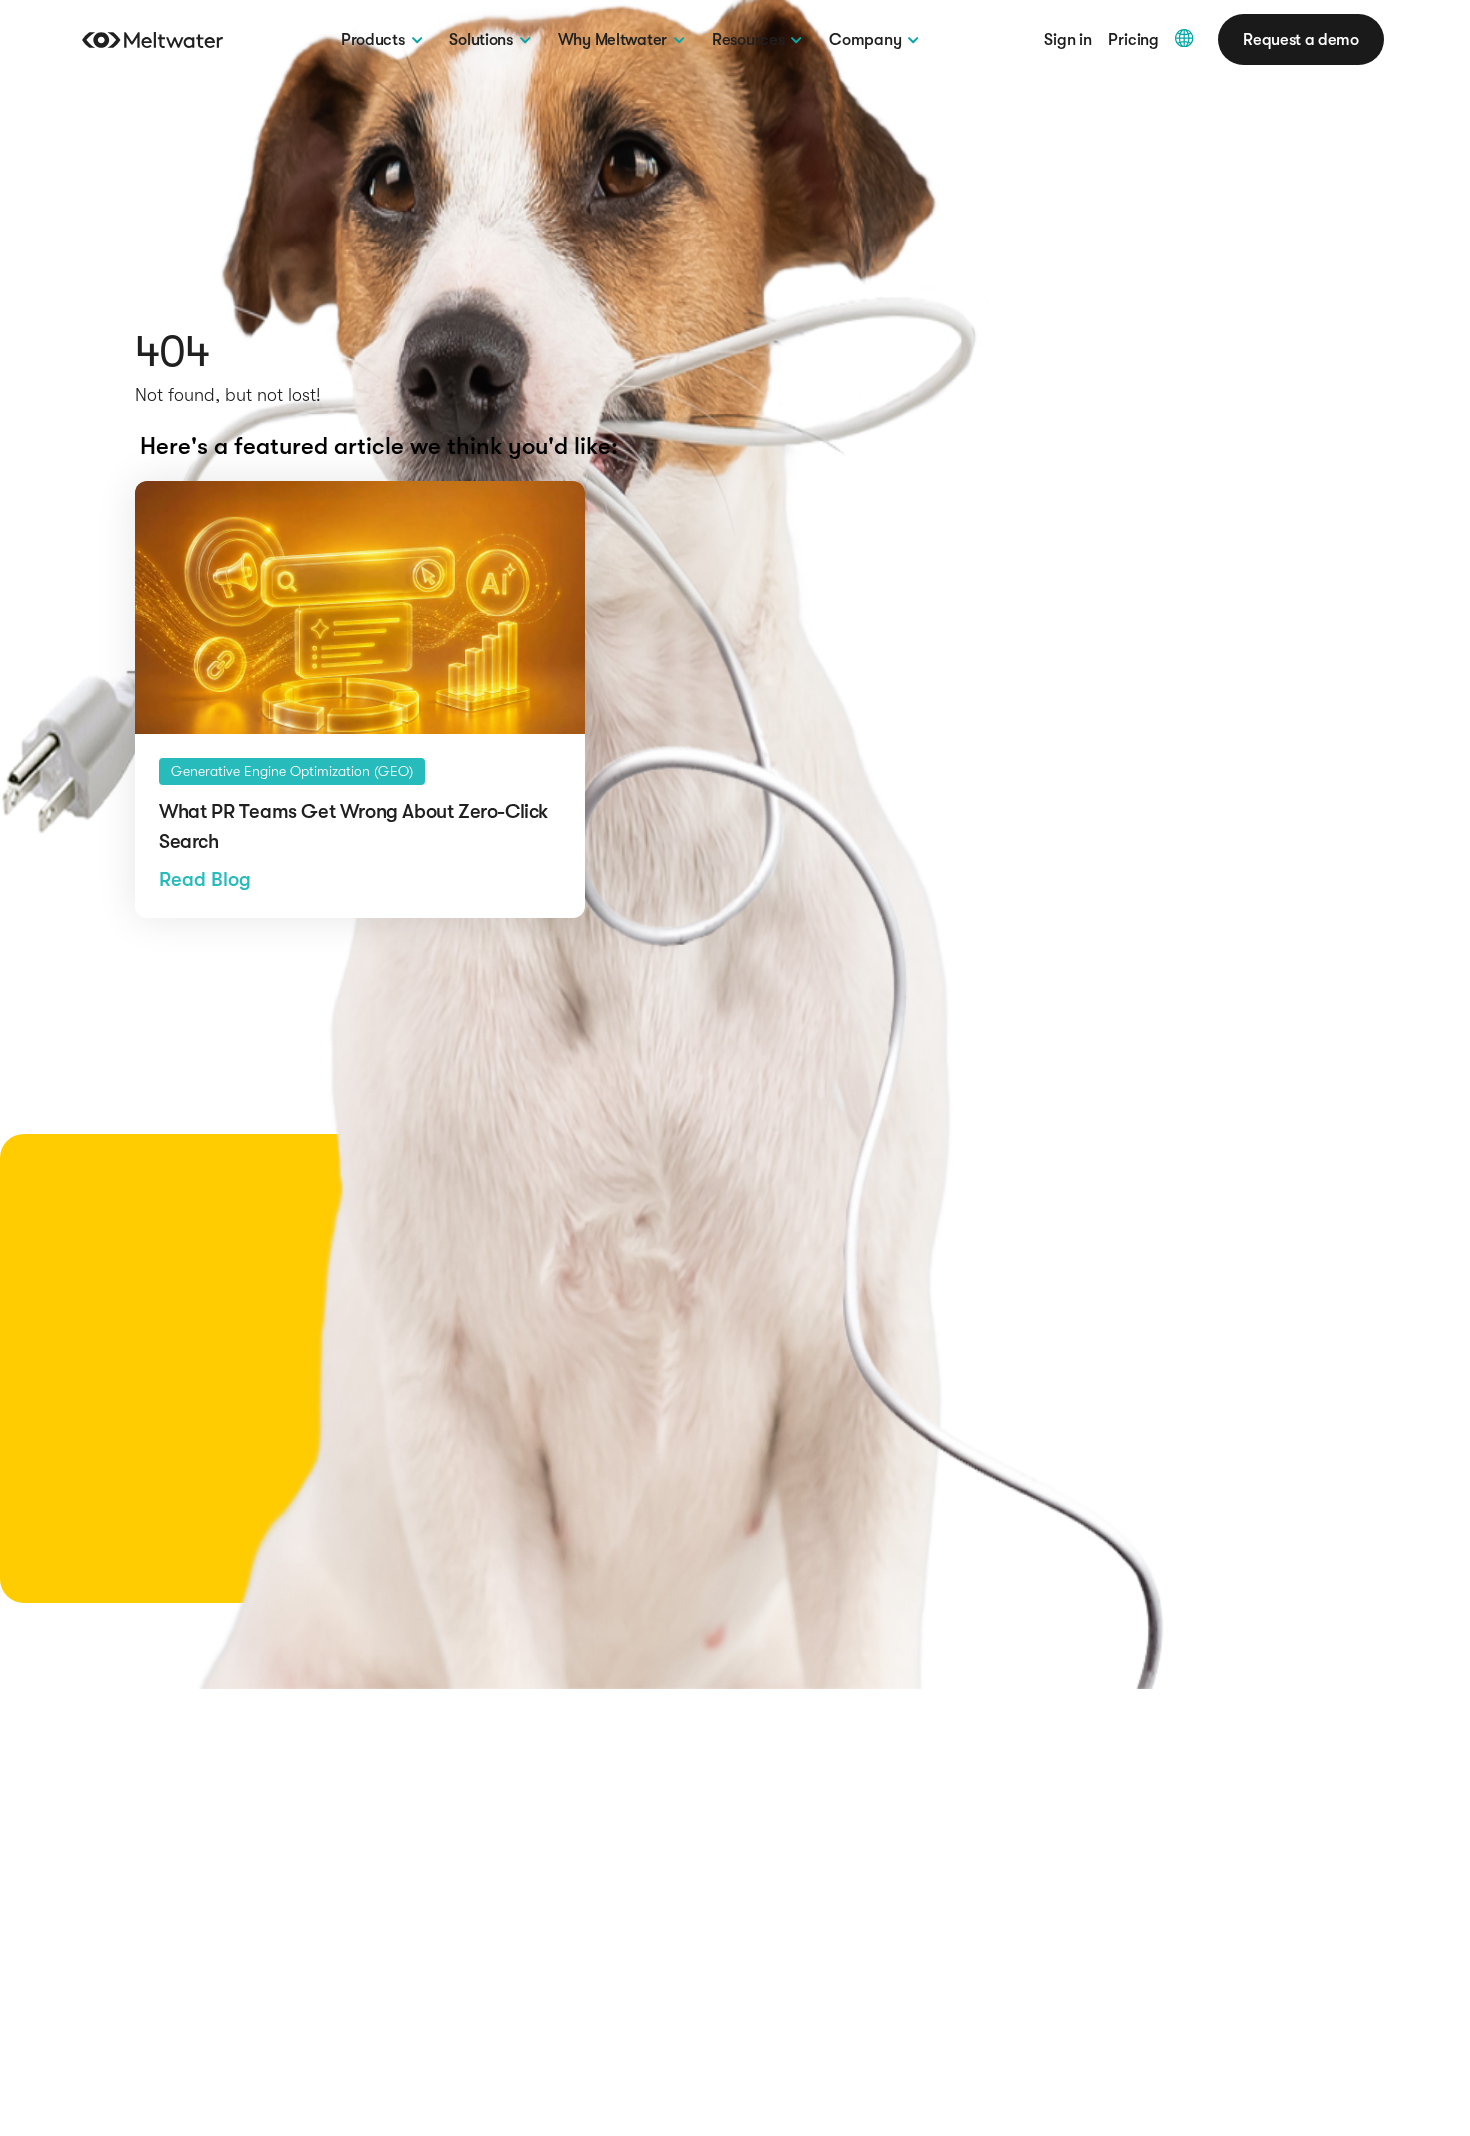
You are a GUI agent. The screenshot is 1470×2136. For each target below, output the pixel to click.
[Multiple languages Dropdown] (1184, 38)
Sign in (1068, 40)
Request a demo (1300, 39)
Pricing (1133, 40)
